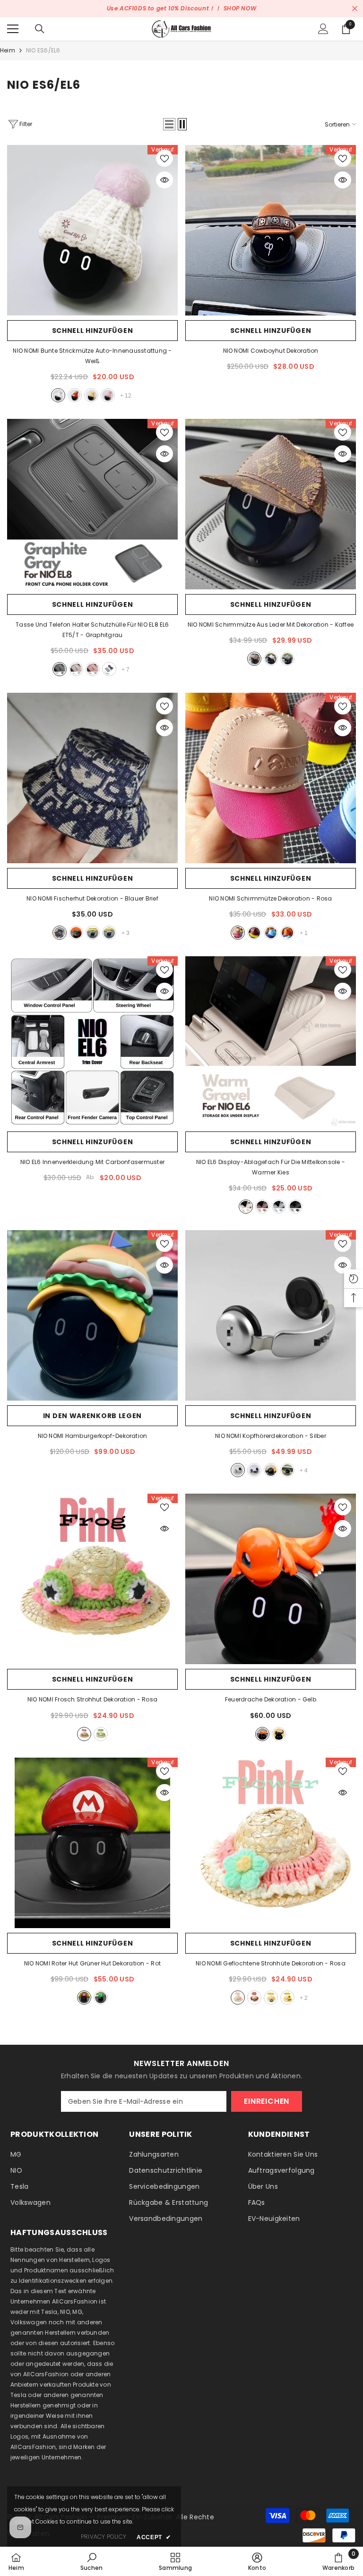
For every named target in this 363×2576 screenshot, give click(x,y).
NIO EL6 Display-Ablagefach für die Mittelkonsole (271, 1167)
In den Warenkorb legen (92, 1416)
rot (84, 1998)
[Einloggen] (323, 29)
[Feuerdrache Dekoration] (271, 1579)
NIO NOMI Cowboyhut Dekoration (271, 351)
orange (75, 395)
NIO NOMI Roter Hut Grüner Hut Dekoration (92, 1963)
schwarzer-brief (76, 933)
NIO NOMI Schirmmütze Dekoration (270, 898)
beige (109, 933)
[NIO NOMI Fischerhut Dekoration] (92, 778)
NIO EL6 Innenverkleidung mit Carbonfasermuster (92, 1162)
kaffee (254, 659)
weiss (58, 395)
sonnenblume (287, 1998)
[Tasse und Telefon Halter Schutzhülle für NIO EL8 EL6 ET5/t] (92, 504)
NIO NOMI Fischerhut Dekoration (92, 898)
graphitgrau (60, 669)
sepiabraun (93, 669)
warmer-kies (246, 1207)
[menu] (13, 29)
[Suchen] (40, 29)
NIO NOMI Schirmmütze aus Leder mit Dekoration (271, 625)
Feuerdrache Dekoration (271, 1699)
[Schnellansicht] (164, 180)
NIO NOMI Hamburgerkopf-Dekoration (93, 1436)
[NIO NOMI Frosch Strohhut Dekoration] (92, 1579)
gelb (91, 395)
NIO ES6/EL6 (43, 50)
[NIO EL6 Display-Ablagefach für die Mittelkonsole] (271, 1041)
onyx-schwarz (295, 1207)
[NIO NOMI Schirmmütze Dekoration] (271, 778)
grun (101, 1734)
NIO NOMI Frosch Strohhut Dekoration (92, 1699)
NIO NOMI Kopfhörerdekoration (271, 1436)
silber (238, 1470)
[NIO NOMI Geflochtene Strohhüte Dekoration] (271, 1843)
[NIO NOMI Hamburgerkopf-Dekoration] (92, 1315)
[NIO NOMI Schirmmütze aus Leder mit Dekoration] (271, 504)
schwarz (287, 659)
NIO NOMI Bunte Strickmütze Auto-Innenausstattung (92, 356)
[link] (91, 2561)
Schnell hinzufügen (93, 331)
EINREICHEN (267, 2101)
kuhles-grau (109, 669)
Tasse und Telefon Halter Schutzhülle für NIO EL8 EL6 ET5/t (92, 630)
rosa (108, 395)
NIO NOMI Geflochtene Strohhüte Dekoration (271, 1963)
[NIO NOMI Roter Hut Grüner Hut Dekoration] (92, 1843)
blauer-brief (60, 933)
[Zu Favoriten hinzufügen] (164, 158)
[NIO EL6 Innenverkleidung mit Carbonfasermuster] (92, 1041)
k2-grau (279, 1207)
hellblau (93, 933)
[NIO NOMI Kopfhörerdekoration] (271, 1315)
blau (271, 933)
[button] (169, 124)
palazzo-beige (76, 669)
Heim (8, 50)
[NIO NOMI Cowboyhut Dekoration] (271, 230)
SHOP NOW (240, 8)
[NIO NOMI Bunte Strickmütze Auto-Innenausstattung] (92, 230)
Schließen (355, 9)
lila (254, 1470)
